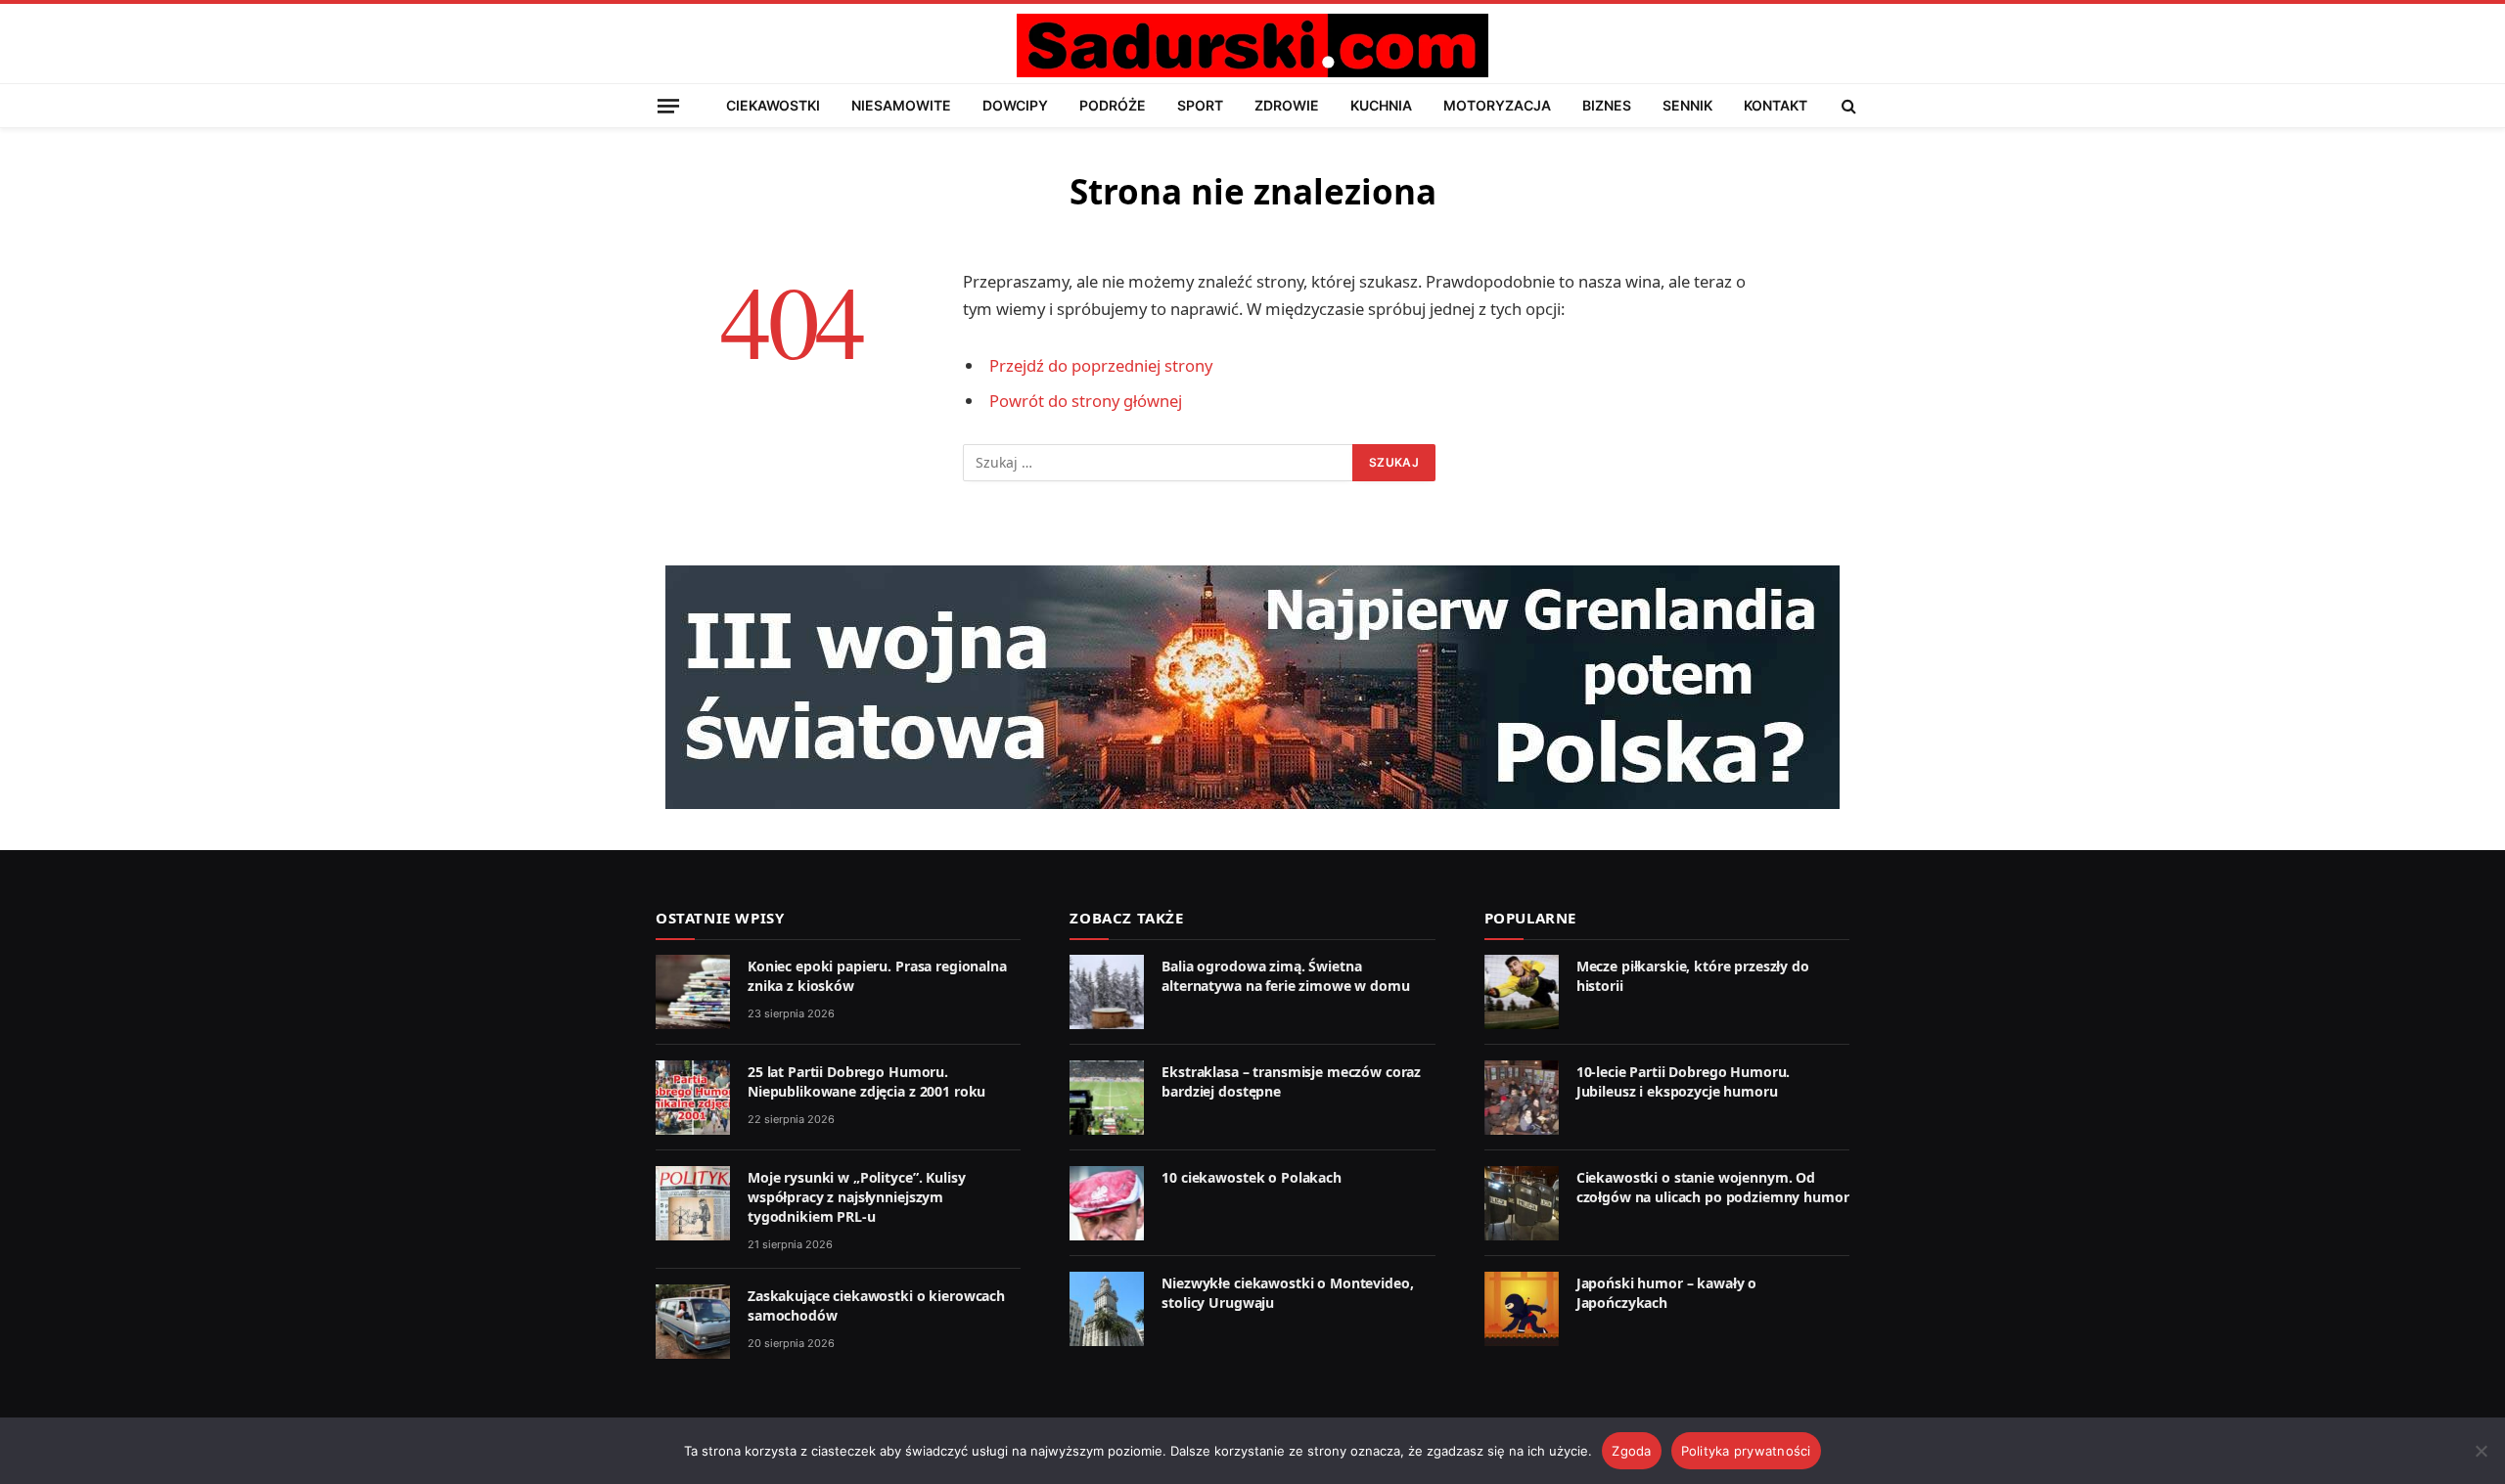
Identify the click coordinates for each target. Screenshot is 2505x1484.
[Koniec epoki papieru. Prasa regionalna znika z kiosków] (693, 992)
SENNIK (1687, 105)
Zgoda (1631, 1451)
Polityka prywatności (1746, 1451)
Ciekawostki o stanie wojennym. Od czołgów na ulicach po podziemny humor (1713, 1187)
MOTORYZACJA (1497, 105)
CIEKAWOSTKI (773, 105)
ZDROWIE (1287, 105)
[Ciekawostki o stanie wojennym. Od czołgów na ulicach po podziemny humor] (1522, 1203)
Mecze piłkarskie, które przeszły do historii (1693, 976)
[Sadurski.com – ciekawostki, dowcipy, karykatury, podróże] (1252, 45)
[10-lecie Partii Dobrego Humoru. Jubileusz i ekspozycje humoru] (1522, 1098)
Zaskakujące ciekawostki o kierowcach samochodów (876, 1305)
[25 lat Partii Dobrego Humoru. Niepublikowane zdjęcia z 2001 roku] (693, 1098)
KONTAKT (1776, 105)
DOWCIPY (1015, 105)
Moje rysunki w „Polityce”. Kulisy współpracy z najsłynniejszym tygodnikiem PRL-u (856, 1197)
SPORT (1200, 105)
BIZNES (1607, 105)
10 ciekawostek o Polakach (1252, 1177)
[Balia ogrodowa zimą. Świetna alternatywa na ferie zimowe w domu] (1107, 992)
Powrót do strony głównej (1086, 401)
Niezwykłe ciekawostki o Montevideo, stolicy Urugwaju (1287, 1293)
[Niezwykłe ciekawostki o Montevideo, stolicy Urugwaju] (1107, 1309)
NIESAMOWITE (901, 105)
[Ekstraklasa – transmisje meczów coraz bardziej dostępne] (1107, 1098)
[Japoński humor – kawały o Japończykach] (1522, 1309)
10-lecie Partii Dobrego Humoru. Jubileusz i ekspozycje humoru (1684, 1081)
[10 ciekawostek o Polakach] (1107, 1203)
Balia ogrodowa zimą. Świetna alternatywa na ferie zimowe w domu (1285, 976)
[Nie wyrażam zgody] (2481, 1451)
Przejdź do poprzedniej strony (1101, 365)
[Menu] (668, 105)
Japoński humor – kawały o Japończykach (1667, 1293)
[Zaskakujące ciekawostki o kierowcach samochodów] (693, 1322)
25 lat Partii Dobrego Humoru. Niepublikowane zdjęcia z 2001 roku (866, 1081)
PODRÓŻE (1113, 105)
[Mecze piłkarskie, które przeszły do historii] (1522, 992)
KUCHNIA (1381, 105)
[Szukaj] (1847, 106)
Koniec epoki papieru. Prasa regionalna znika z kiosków (877, 976)
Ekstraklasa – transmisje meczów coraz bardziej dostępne (1291, 1081)
